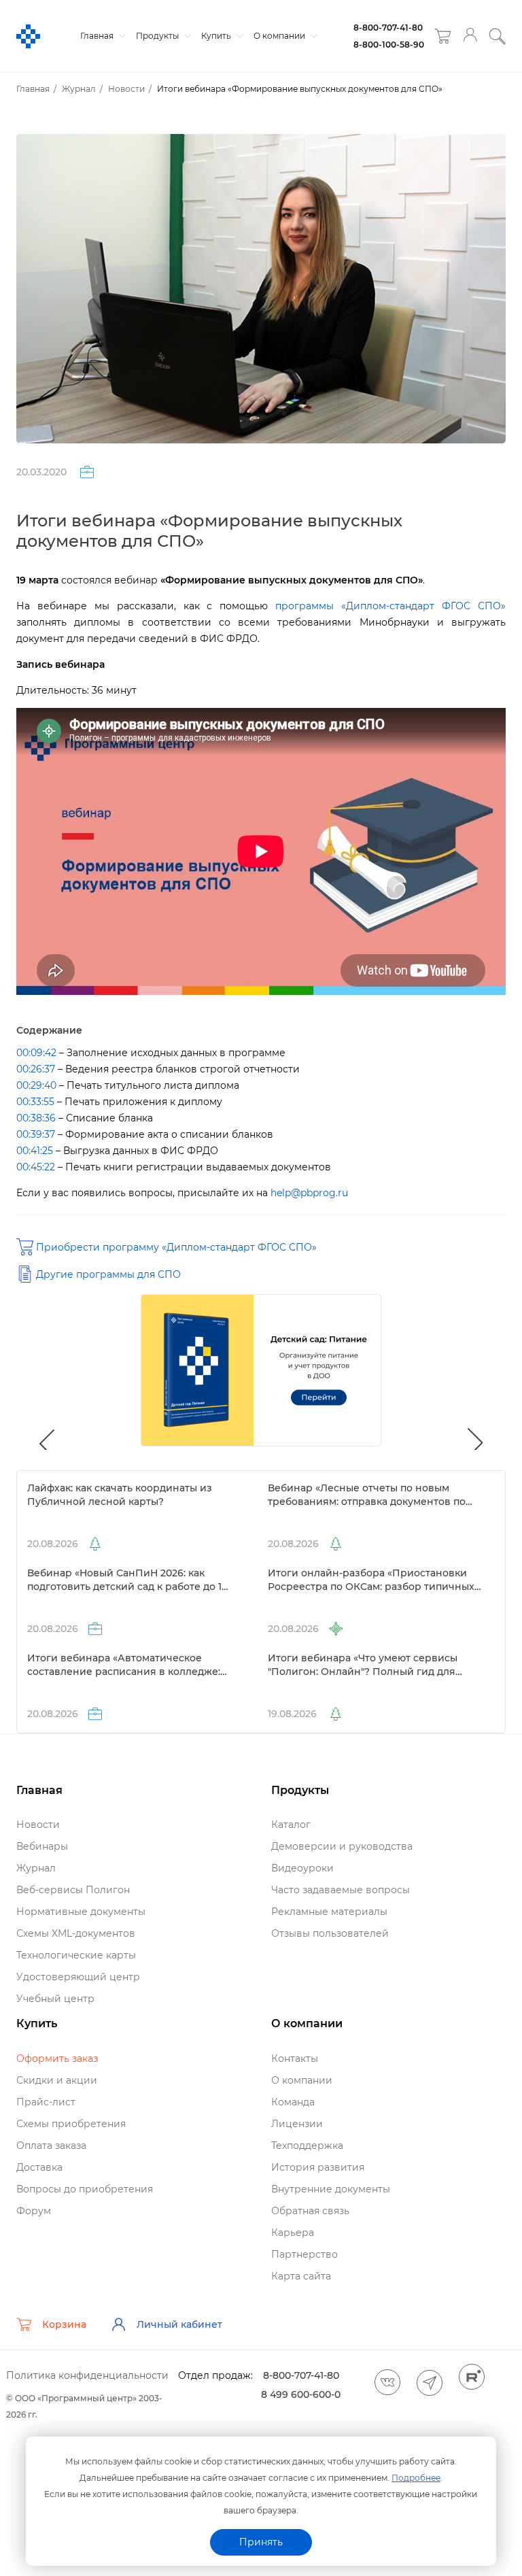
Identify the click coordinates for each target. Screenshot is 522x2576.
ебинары (42, 1846)
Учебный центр (55, 1999)
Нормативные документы (81, 1912)
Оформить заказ (57, 2058)
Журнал (36, 1868)
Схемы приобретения (71, 2124)
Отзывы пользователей (330, 1933)
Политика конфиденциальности (87, 2375)
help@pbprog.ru (309, 1193)
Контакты (295, 2058)
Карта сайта (301, 2276)
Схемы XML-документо (76, 1933)
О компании (280, 36)
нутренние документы (331, 2189)
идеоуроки (302, 1868)
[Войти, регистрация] (470, 36)
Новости (38, 1825)
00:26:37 (36, 1069)
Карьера (293, 2233)
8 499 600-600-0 (301, 2394)
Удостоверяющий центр (78, 1977)
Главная (98, 36)
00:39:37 (36, 1134)
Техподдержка (307, 2146)
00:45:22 (36, 1167)
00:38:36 (36, 1118)
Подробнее (416, 2478)
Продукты (158, 36)
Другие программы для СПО (108, 1274)
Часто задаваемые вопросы (341, 1890)
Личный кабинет (179, 2324)
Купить (217, 36)
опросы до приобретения (85, 2189)
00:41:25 (35, 1151)
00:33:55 (35, 1102)
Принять (261, 2542)
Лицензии (297, 2124)
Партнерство (304, 2254)
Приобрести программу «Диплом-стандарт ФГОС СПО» (176, 1247)
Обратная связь (310, 2211)
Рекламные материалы (329, 1912)
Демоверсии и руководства (342, 1846)
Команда (293, 2102)
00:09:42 (36, 1053)
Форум (34, 2211)
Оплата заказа (51, 2146)
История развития (318, 2167)
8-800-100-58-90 (389, 45)
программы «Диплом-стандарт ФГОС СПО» (390, 606)
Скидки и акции (57, 2080)
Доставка (39, 2167)
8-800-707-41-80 (388, 28)
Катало (291, 1825)
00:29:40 (36, 1085)
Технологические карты (76, 1955)
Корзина (64, 2324)
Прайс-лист (46, 2102)
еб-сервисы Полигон (73, 1890)
